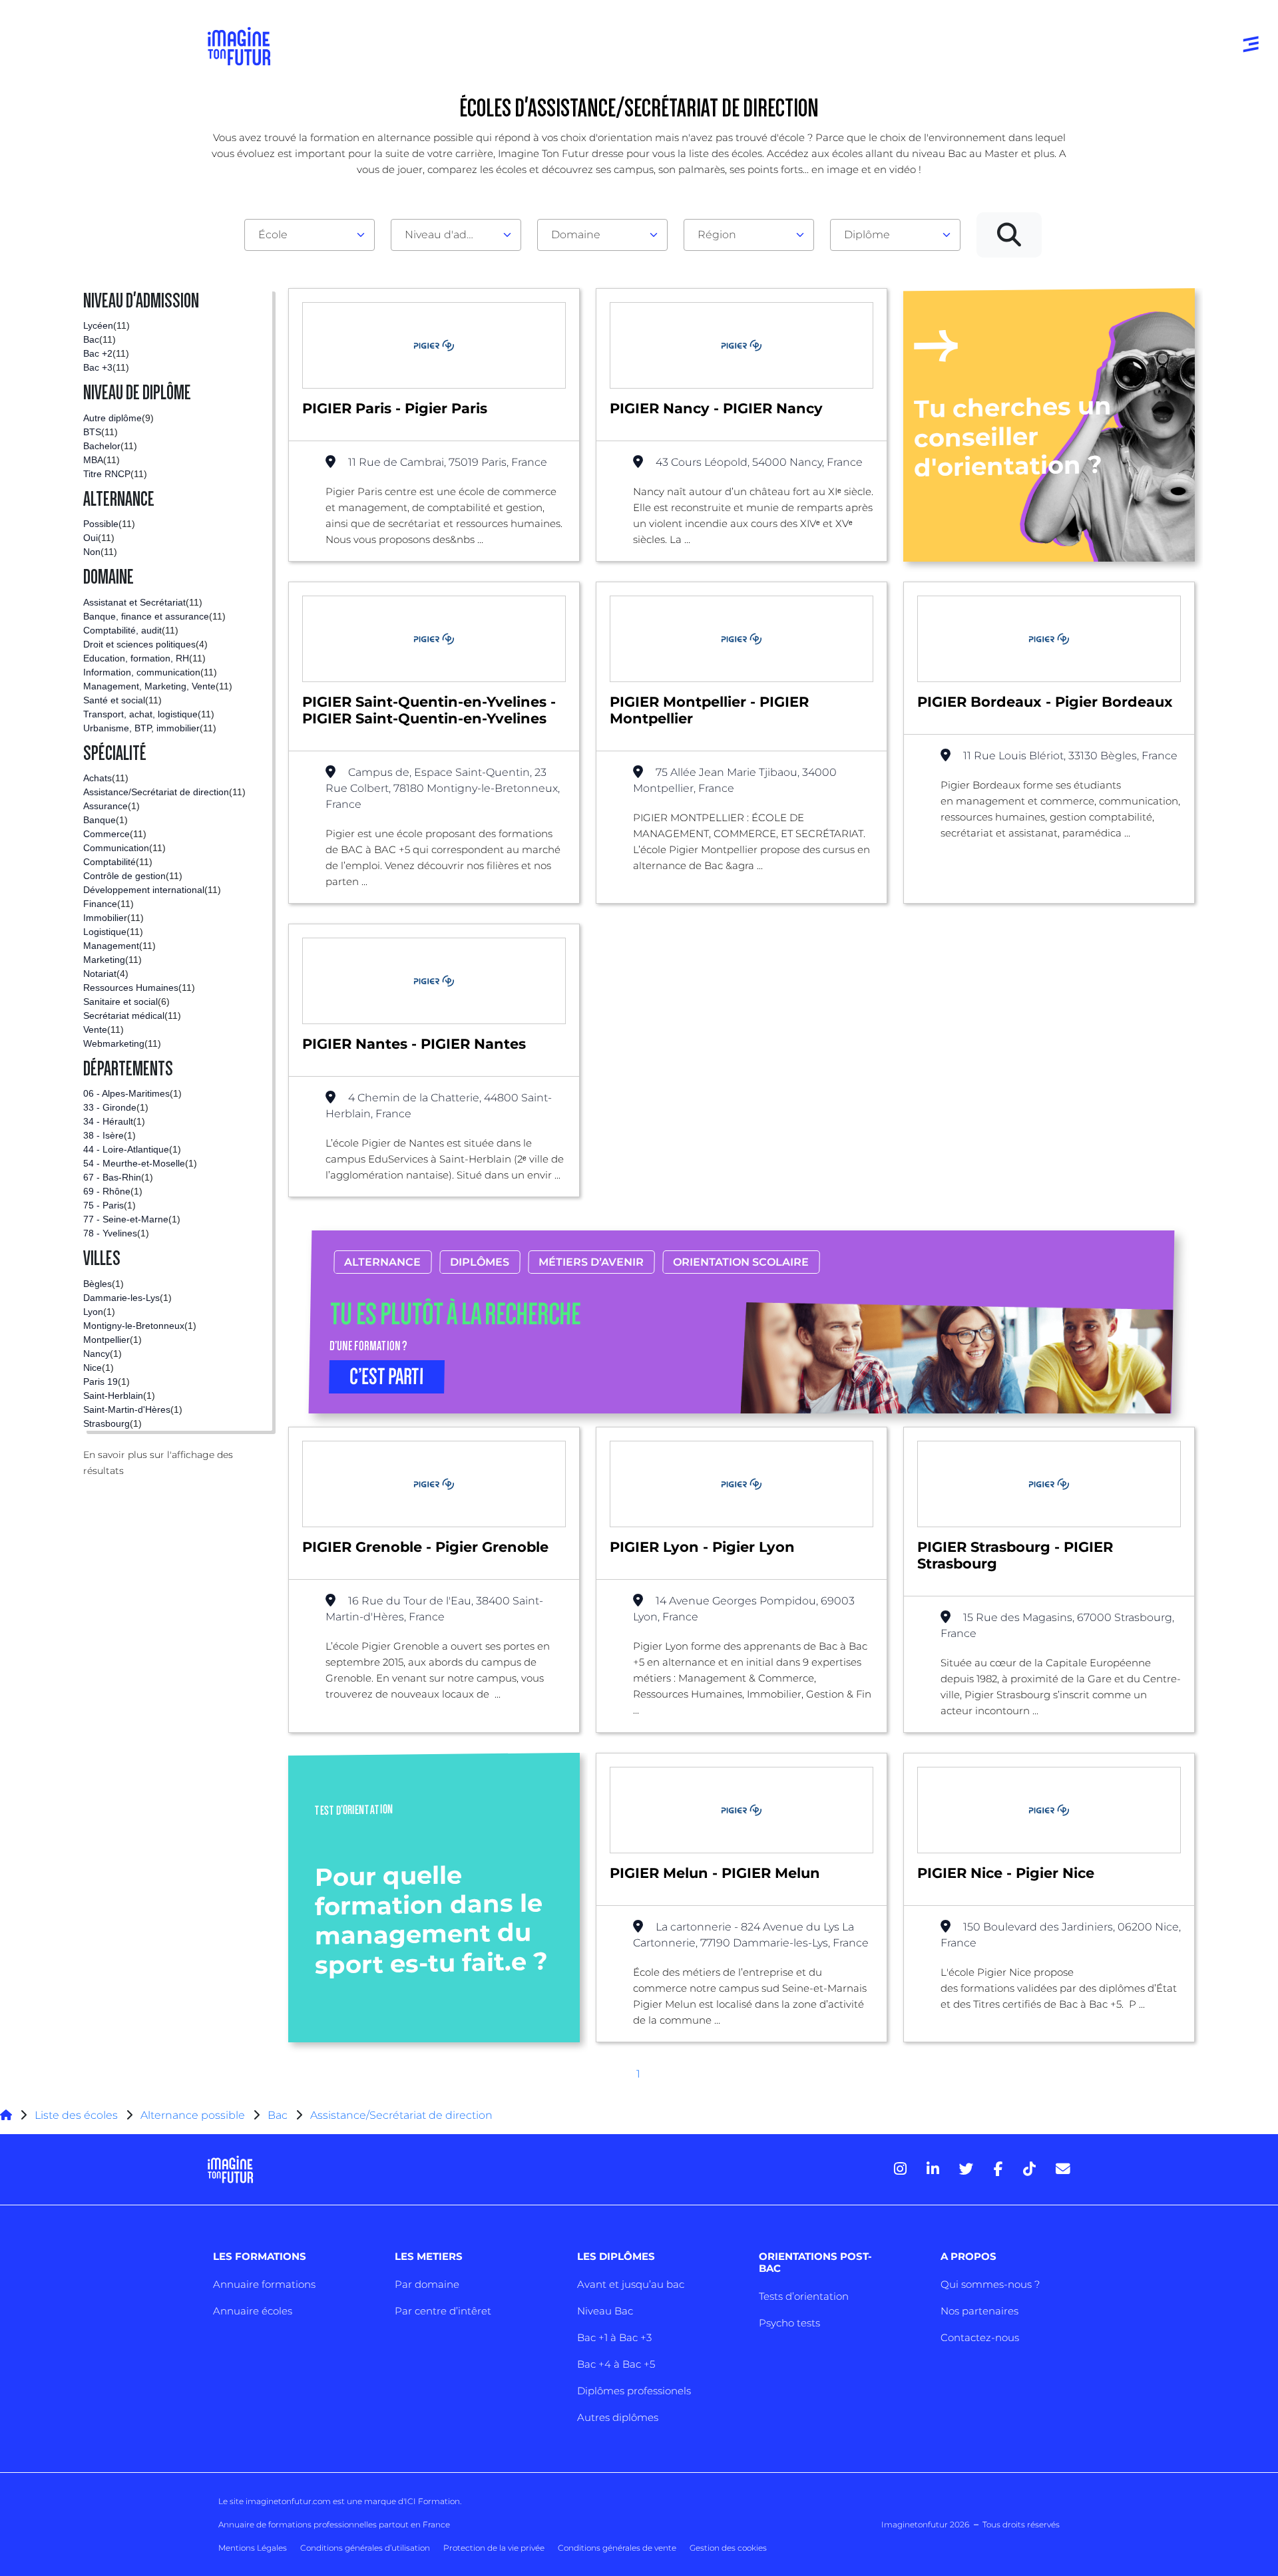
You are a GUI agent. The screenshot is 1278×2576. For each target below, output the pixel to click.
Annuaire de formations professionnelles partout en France (334, 2524)
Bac (278, 2115)
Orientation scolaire (741, 1262)
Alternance (382, 1262)
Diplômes (480, 1262)
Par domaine (427, 2284)
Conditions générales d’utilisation (365, 2548)
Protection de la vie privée (494, 2548)
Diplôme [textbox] (867, 235)
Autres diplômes (618, 2417)
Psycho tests (789, 2323)
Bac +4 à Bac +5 (616, 2364)
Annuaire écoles (253, 2311)
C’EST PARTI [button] (387, 1377)
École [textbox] (273, 235)
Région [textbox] (717, 235)
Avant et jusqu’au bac (631, 2284)
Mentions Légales (253, 2548)
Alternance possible (193, 2115)
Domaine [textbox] (576, 235)
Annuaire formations (264, 2284)
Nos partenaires (979, 2311)
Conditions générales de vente (617, 2548)
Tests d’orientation (804, 2296)
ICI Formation (432, 2501)
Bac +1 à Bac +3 (614, 2337)
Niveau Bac (605, 2311)
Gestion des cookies (728, 2548)
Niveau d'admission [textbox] (451, 235)
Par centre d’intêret (443, 2311)
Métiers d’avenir (591, 1262)
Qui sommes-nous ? (990, 2284)
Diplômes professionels (634, 2391)
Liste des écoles (76, 2115)
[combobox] (310, 235)
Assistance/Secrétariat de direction (401, 2115)
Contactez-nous (980, 2337)
